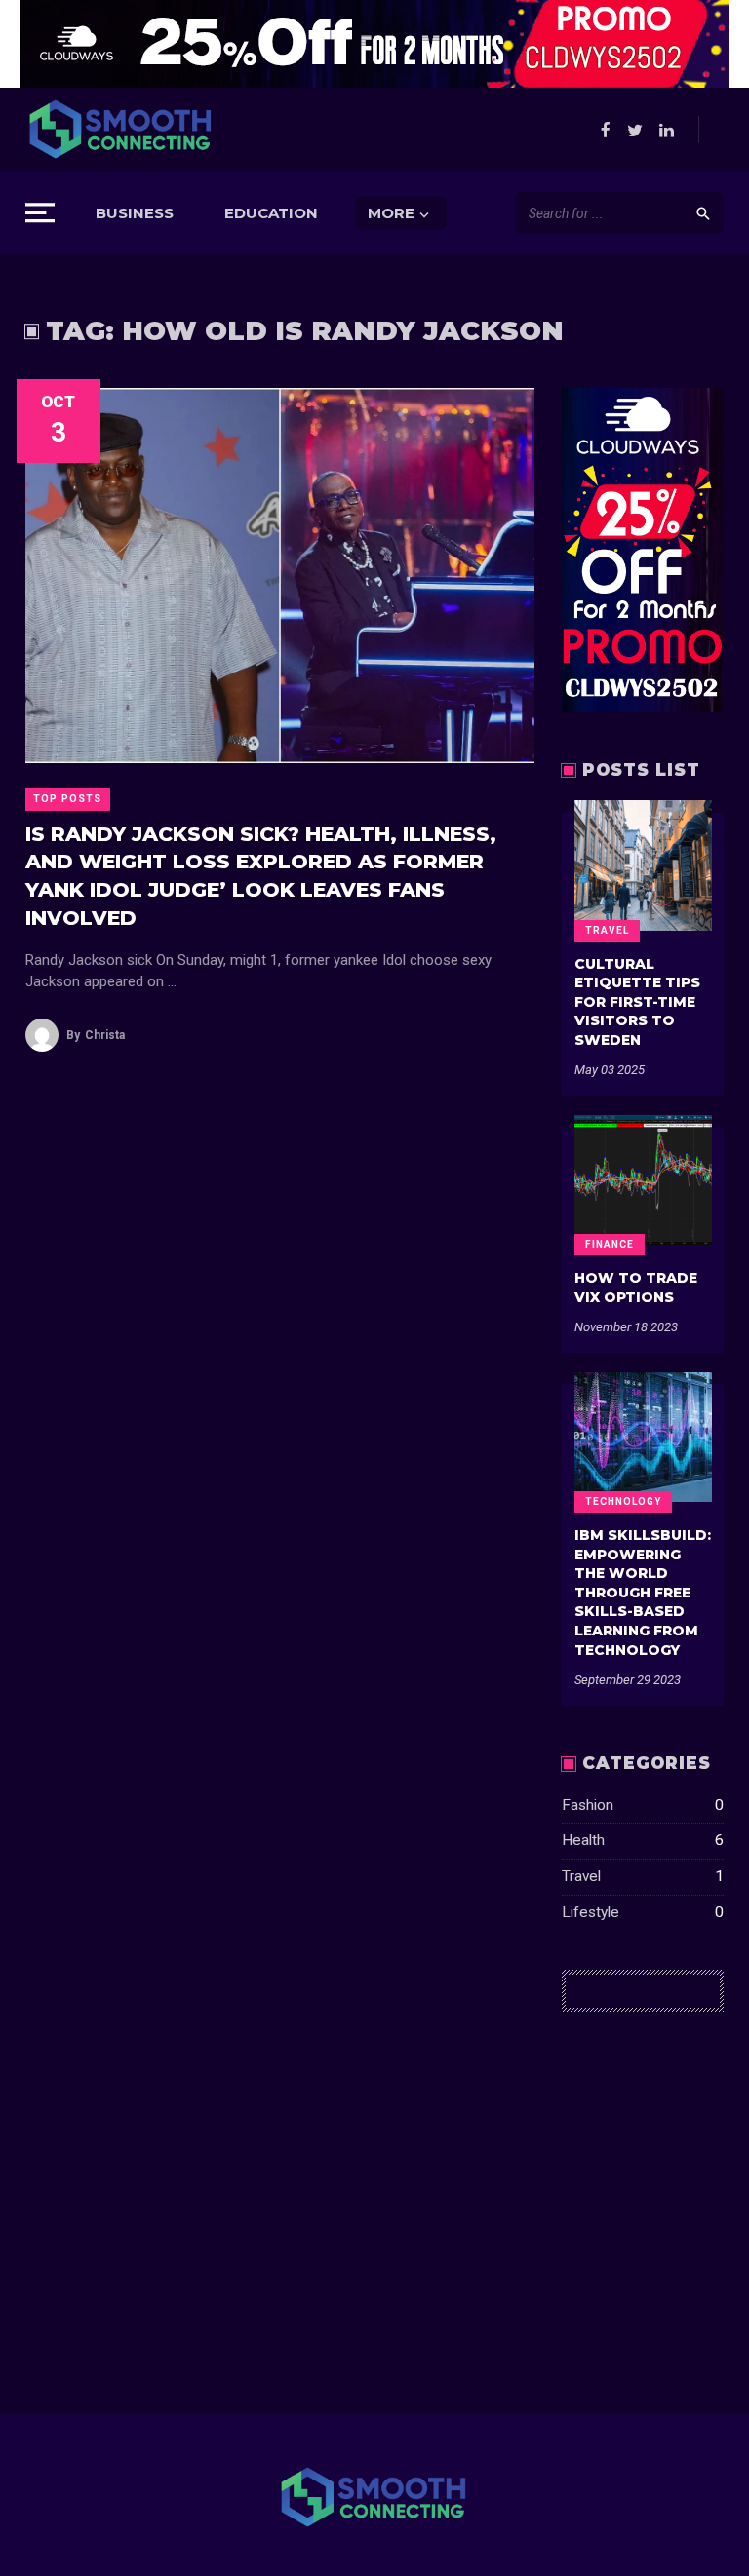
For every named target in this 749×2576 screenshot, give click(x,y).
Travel (607, 930)
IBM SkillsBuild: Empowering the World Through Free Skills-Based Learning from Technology (643, 1593)
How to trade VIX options (636, 1288)
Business (135, 213)
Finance (610, 1244)
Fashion (643, 1805)
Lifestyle (643, 1912)
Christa (96, 1035)
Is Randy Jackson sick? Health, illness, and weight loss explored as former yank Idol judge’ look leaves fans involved (261, 876)
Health (643, 1840)
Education (271, 213)
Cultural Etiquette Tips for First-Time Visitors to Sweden (637, 1002)
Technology (623, 1501)
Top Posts (67, 799)
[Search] (703, 213)
